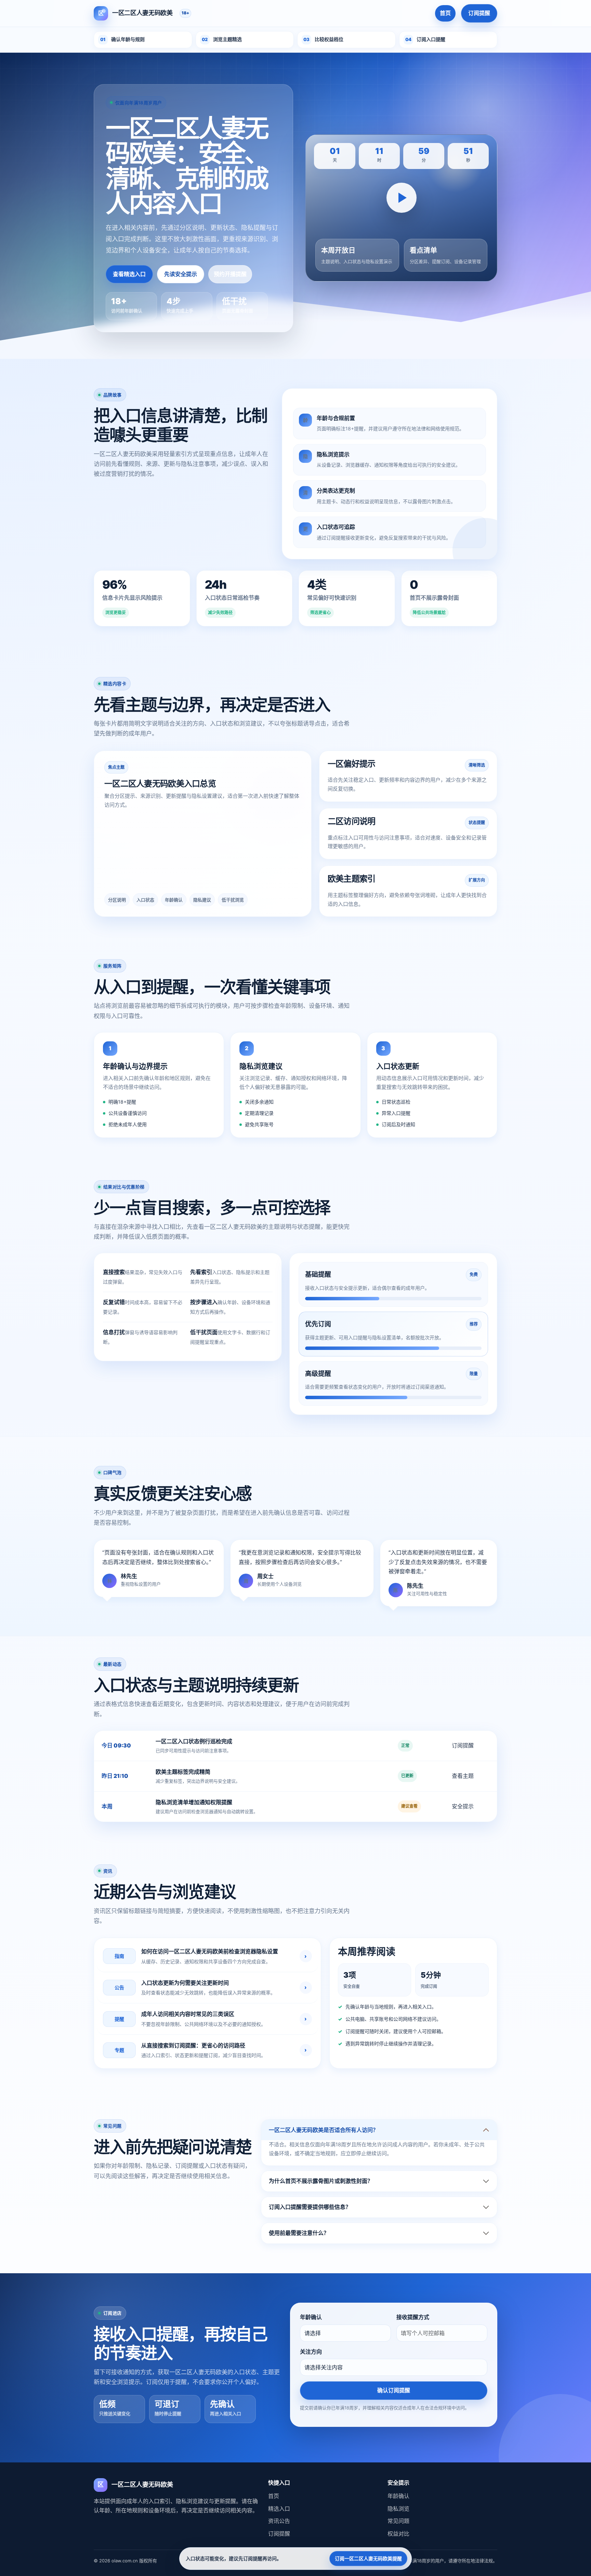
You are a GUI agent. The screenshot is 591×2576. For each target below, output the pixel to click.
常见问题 (398, 2521)
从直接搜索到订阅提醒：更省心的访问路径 (193, 2045)
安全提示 (463, 1806)
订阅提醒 (479, 13)
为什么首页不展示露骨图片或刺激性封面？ (321, 2181)
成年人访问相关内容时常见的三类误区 (188, 2014)
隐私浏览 (398, 2509)
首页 (445, 13)
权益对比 (398, 2534)
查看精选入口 (129, 274)
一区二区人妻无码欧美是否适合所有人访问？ (324, 2130)
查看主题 (463, 1776)
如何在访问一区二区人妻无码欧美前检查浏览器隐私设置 (210, 1951)
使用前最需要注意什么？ (299, 2233)
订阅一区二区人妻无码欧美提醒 (368, 2558)
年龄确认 (311, 2317)
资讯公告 (279, 2521)
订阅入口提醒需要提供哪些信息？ (310, 2207)
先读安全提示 (181, 274)
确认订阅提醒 (394, 2390)
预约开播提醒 (230, 274)
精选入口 (279, 2509)
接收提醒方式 (413, 2317)
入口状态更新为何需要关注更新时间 (185, 1983)
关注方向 (311, 2352)
